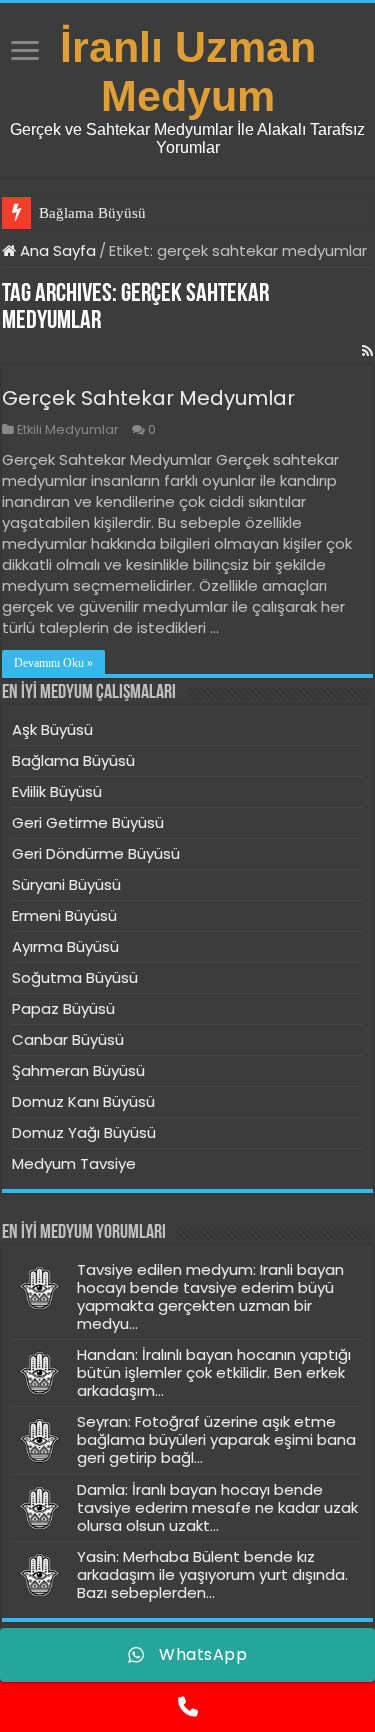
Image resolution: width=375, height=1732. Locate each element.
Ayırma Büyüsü (65, 946)
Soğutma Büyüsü (75, 977)
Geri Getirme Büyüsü (88, 822)
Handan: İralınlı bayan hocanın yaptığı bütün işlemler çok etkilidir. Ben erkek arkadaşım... (214, 1372)
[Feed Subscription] (367, 351)
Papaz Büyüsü (63, 1008)
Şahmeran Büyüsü (78, 1070)
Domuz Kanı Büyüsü (83, 1101)
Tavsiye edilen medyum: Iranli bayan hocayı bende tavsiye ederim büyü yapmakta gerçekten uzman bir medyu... (210, 1296)
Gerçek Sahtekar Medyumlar (148, 398)
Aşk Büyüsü (52, 729)
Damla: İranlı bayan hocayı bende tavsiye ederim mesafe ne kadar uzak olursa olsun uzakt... (217, 1507)
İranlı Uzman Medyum (188, 71)
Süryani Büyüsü (66, 884)
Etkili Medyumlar (68, 429)
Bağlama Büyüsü (92, 213)
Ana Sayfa (56, 250)
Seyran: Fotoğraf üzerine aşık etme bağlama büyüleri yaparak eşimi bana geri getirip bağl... (216, 1439)
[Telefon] (187, 1707)
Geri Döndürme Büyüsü (96, 853)
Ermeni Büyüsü (64, 915)
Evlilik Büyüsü (57, 791)
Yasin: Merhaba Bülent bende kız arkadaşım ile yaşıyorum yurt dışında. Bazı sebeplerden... (212, 1574)
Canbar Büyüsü (68, 1039)
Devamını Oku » (53, 663)
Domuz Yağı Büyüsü (84, 1132)
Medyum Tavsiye (74, 1163)
